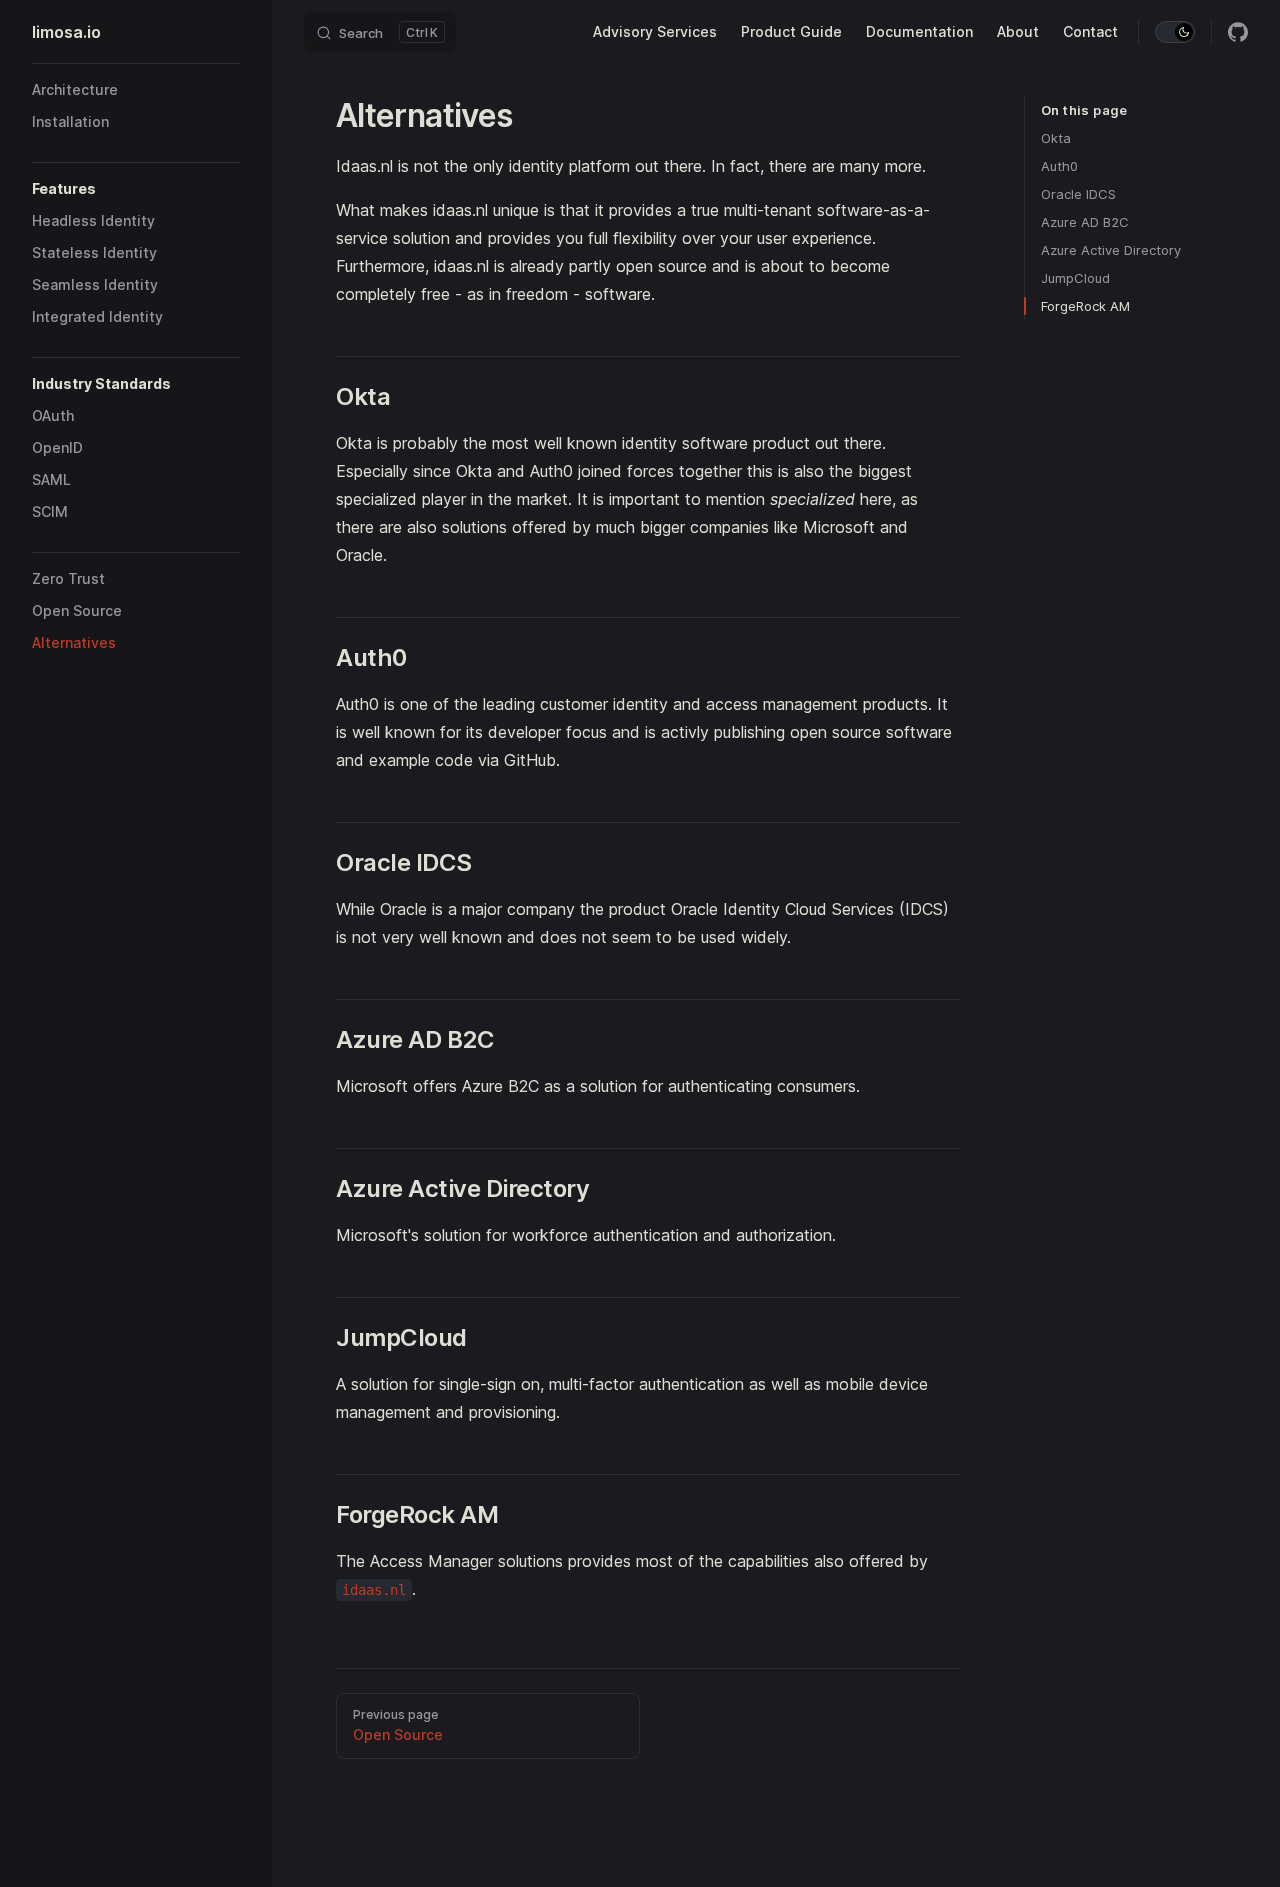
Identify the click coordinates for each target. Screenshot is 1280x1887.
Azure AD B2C (1085, 222)
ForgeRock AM (1085, 306)
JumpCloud (1075, 278)
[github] (1238, 32)
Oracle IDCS (1078, 194)
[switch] (1175, 32)
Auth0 (1059, 166)
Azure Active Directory (1111, 250)
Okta (1056, 138)
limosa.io (66, 32)
